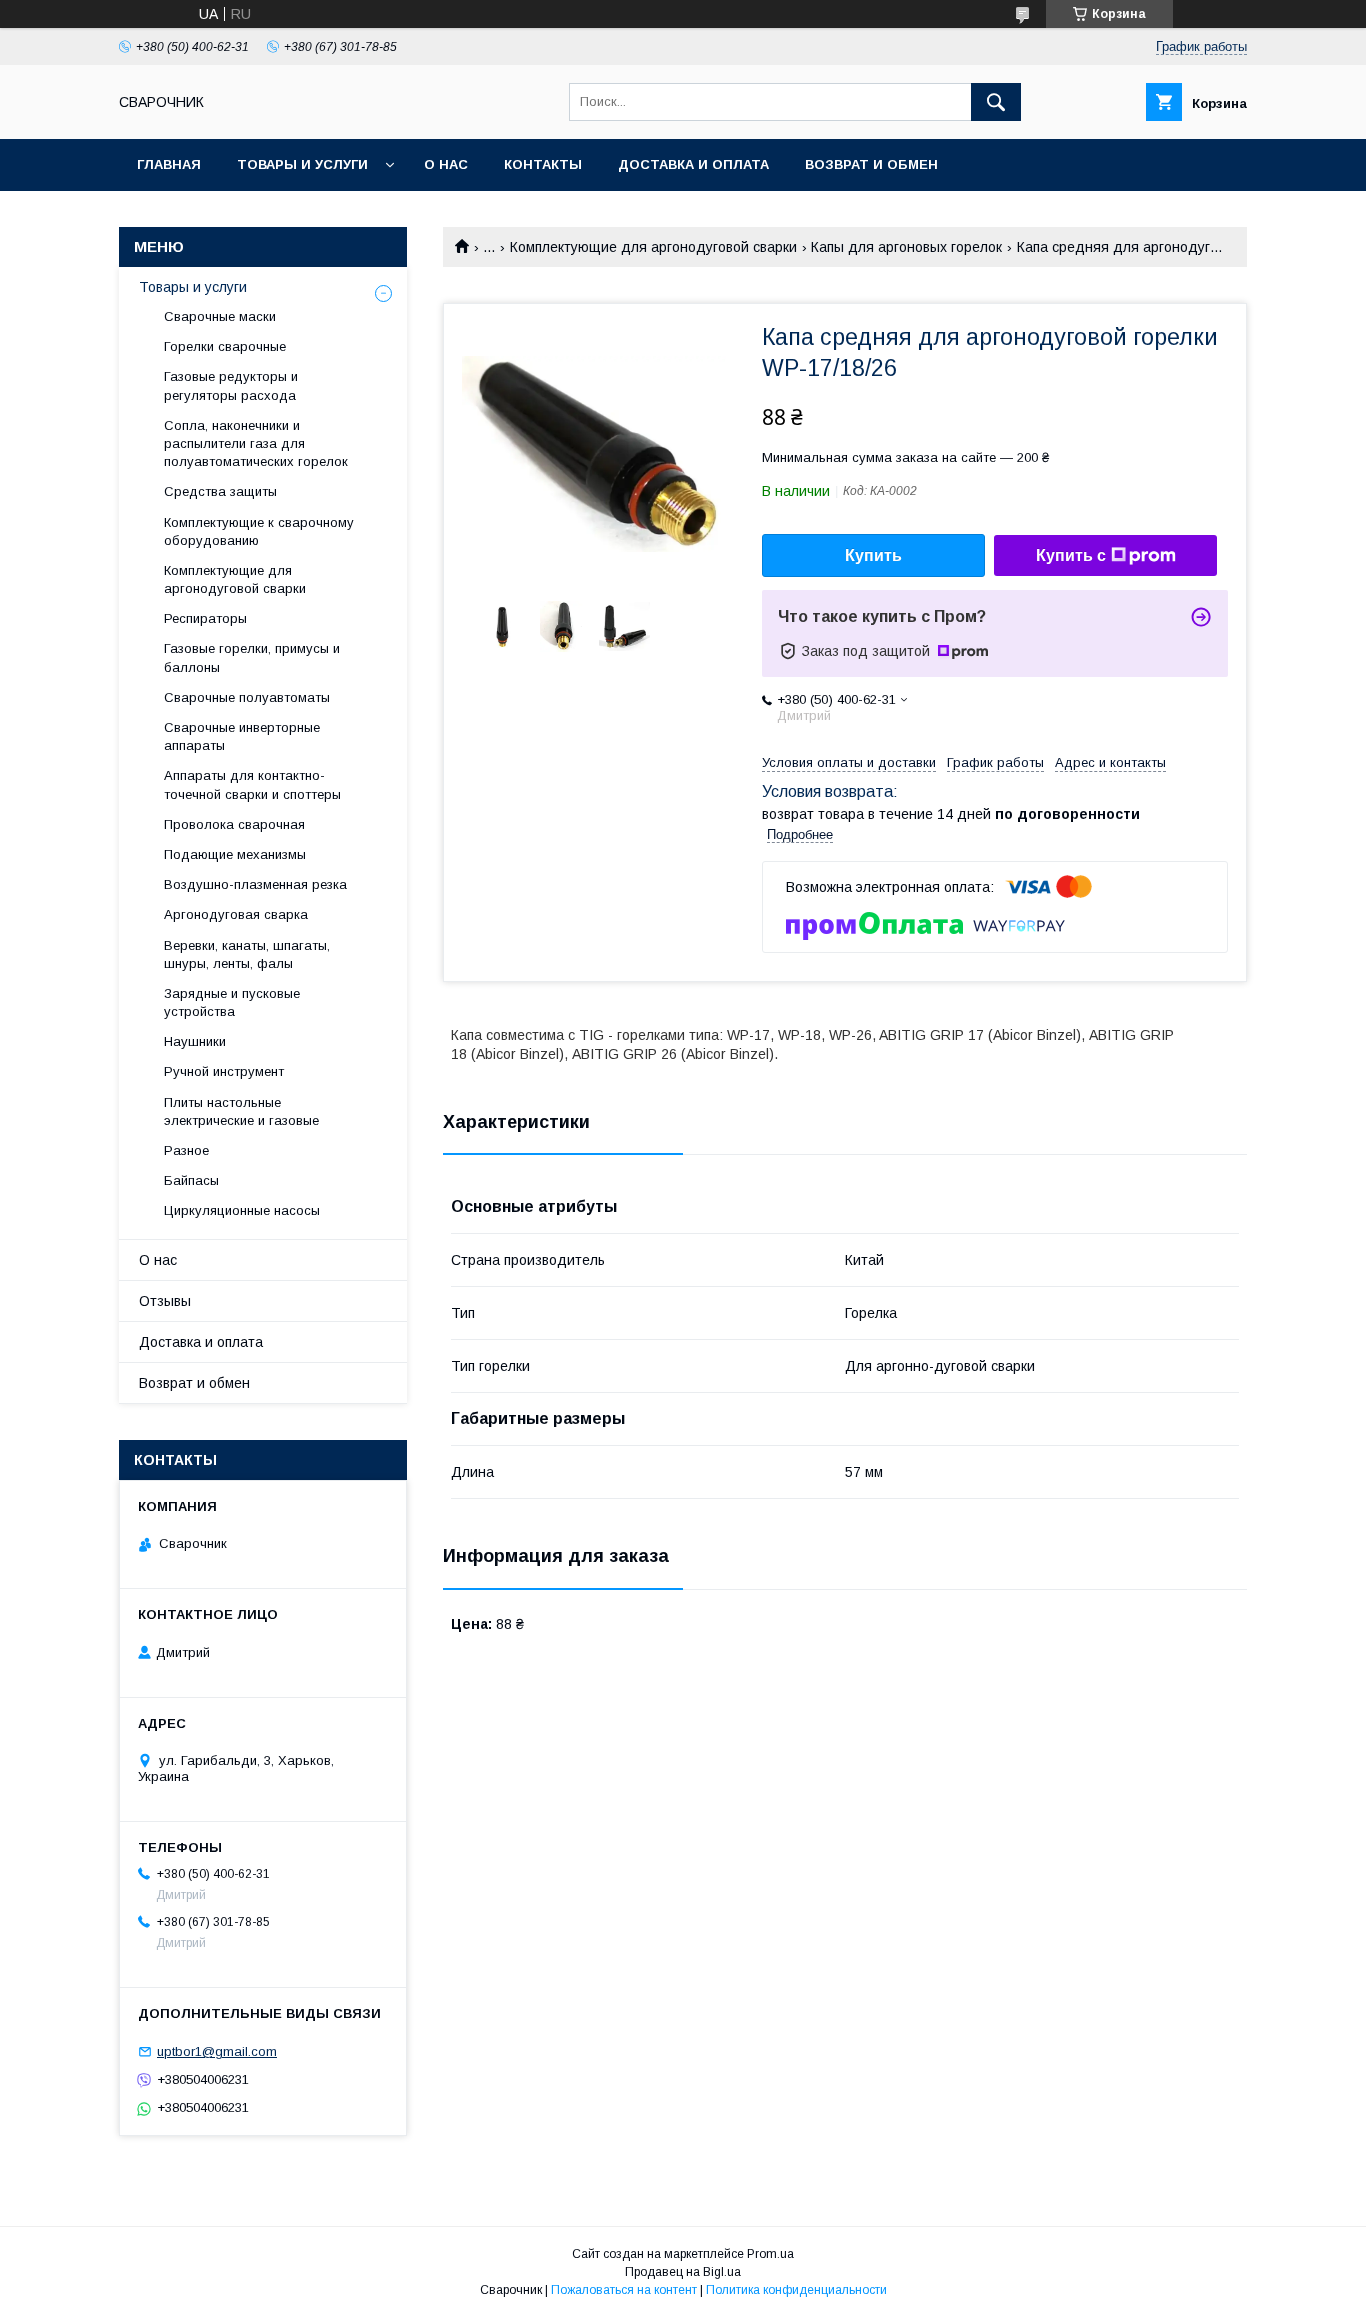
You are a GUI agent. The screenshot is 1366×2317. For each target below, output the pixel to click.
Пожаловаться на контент (624, 2290)
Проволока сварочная (234, 824)
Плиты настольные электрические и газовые (241, 1111)
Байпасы (191, 1180)
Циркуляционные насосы (242, 1210)
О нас (446, 164)
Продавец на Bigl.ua (683, 2272)
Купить (873, 555)
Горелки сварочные (225, 346)
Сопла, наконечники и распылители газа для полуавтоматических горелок (256, 443)
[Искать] (996, 102)
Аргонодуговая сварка (236, 914)
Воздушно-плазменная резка (255, 884)
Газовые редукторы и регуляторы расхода (231, 385)
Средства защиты (220, 491)
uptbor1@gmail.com (217, 2051)
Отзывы (165, 1301)
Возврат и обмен (871, 164)
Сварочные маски (220, 316)
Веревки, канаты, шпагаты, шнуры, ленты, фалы (247, 954)
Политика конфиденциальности (796, 2290)
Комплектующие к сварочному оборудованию (259, 531)
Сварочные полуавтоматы (247, 697)
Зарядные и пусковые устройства (232, 1002)
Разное (186, 1150)
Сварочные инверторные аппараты (242, 736)
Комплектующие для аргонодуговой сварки (653, 247)
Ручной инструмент (224, 1071)
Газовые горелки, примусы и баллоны (252, 657)
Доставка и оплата (693, 164)
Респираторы (205, 618)
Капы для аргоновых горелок (906, 247)
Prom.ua (770, 2254)
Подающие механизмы (235, 854)
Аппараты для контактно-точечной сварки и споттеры (252, 784)
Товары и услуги (302, 164)
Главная (169, 164)
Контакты (543, 164)
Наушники (195, 1041)
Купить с (1071, 555)
